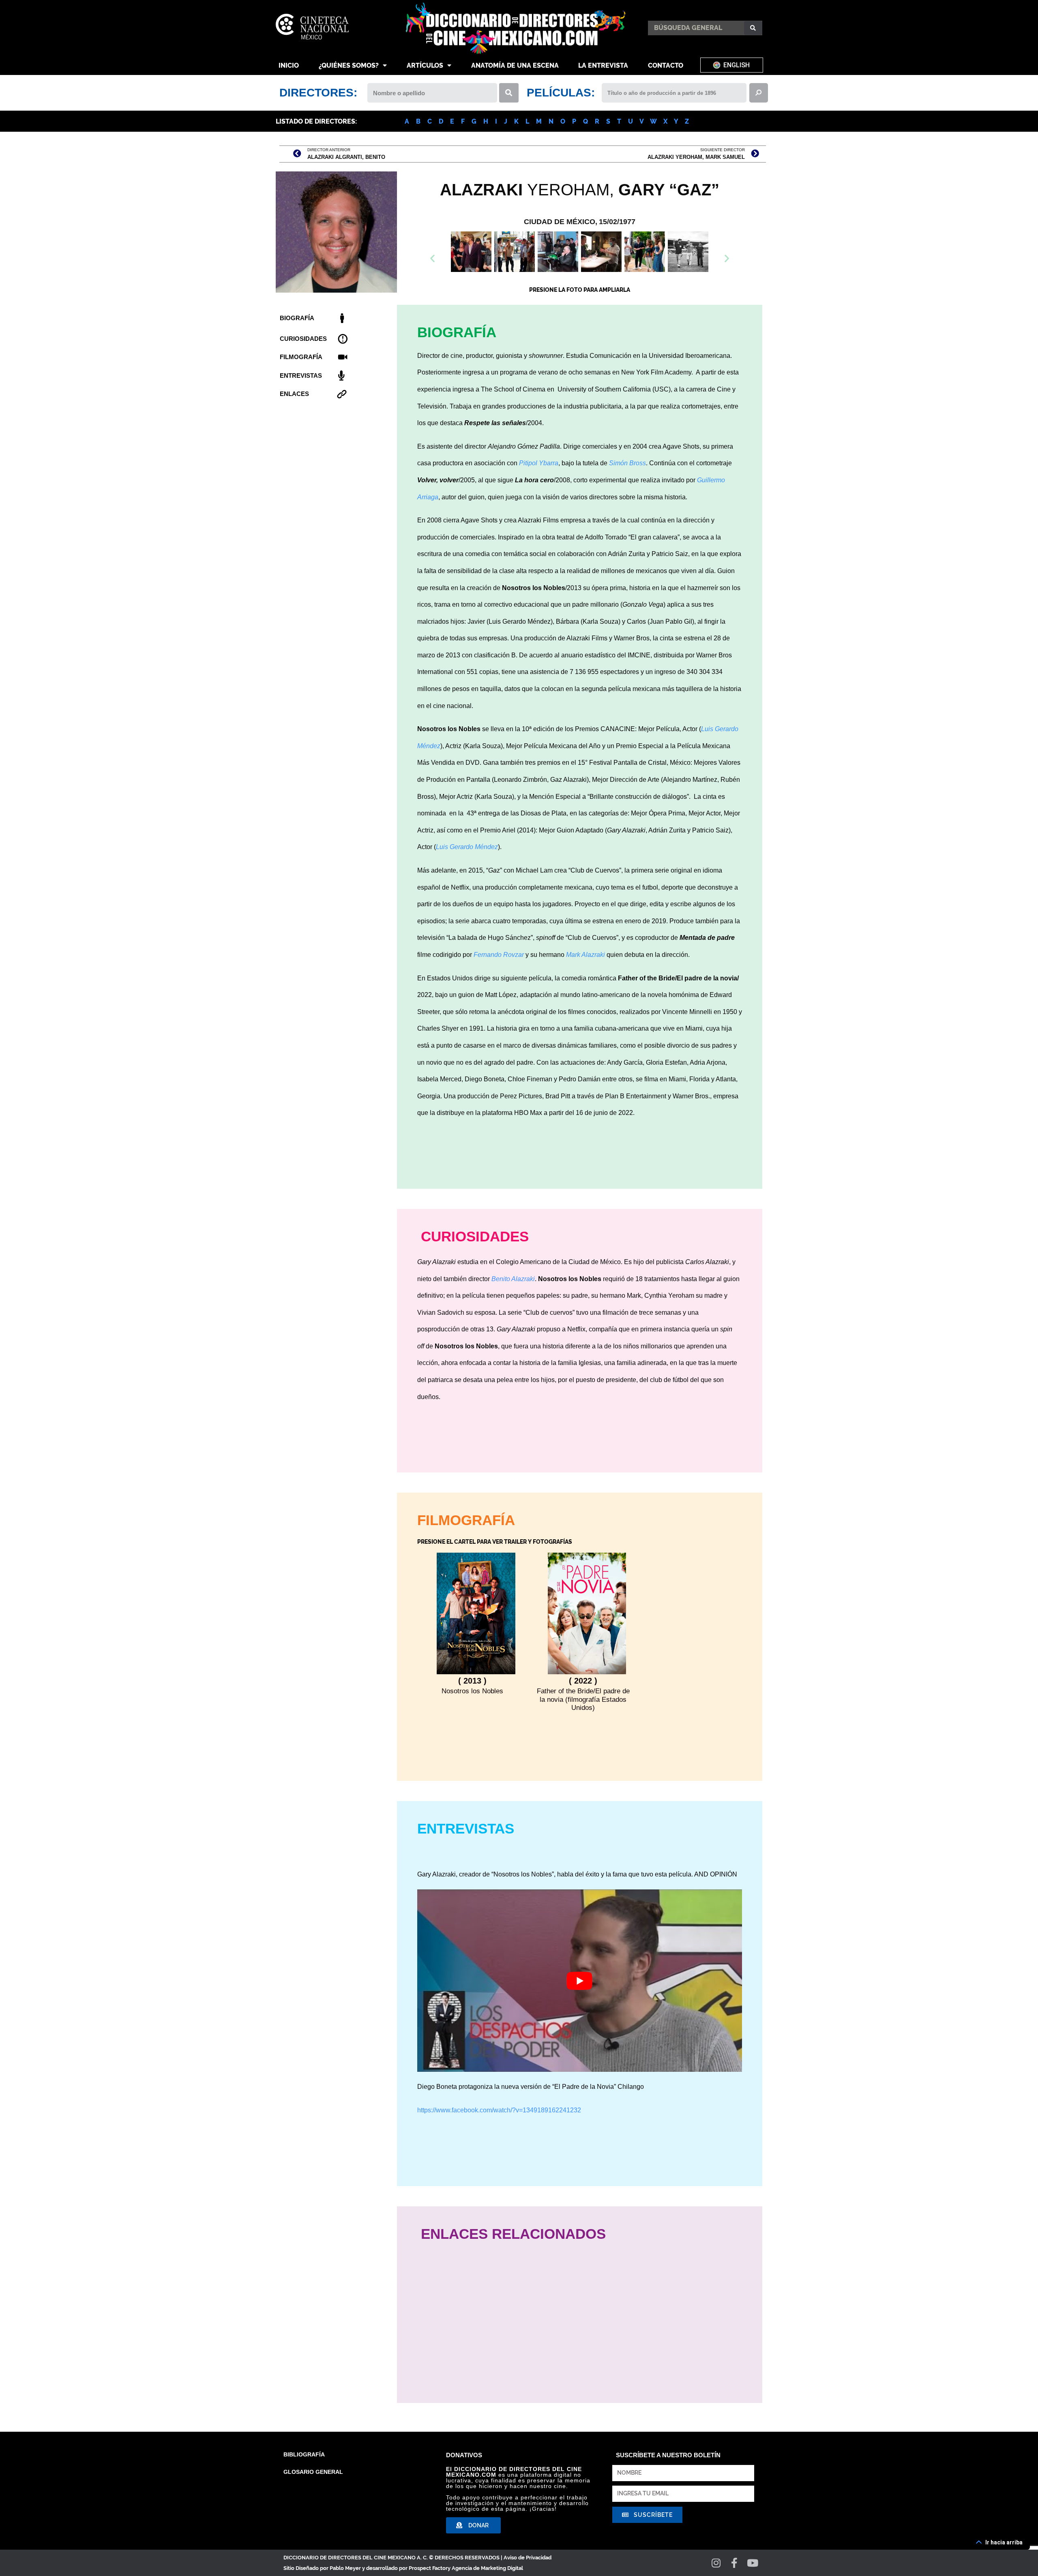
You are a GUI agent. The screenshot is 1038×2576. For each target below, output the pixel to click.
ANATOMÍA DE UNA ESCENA (515, 65)
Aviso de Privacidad (528, 2558)
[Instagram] (716, 2563)
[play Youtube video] (580, 1981)
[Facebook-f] (735, 2563)
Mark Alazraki (585, 955)
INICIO (289, 65)
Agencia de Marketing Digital (487, 2568)
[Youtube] (753, 2563)
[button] (579, 274)
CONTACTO (666, 65)
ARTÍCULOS (425, 65)
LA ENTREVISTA (603, 65)
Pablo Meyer (345, 2568)
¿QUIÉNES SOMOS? (349, 65)
